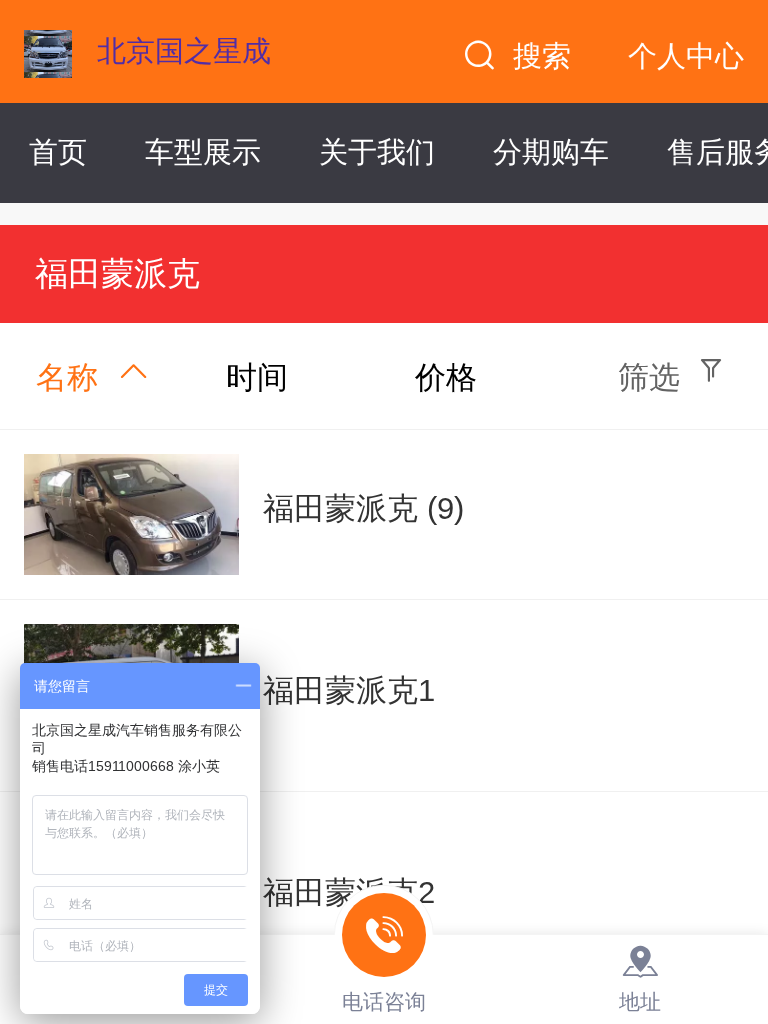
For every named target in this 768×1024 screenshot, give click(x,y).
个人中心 (686, 56)
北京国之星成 (184, 51)
